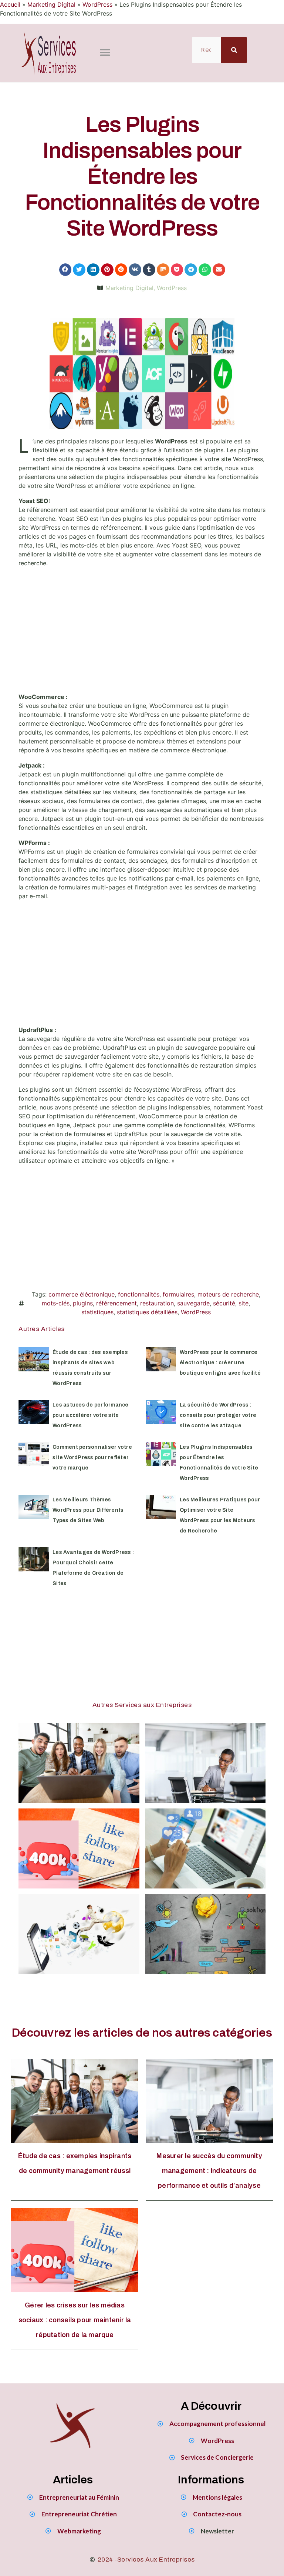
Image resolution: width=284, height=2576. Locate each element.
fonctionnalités (139, 1294)
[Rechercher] (234, 50)
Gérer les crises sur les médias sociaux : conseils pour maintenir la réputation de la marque (75, 2320)
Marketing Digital (51, 4)
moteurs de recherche (228, 1294)
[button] (105, 53)
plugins (83, 1303)
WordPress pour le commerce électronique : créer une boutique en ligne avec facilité (220, 1363)
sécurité (224, 1303)
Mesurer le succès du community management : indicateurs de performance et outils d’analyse (209, 2171)
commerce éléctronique (82, 1294)
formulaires (178, 1294)
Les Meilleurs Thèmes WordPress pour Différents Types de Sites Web (88, 1510)
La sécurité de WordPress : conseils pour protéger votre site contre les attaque (218, 1415)
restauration (157, 1303)
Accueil (10, 4)
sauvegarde (193, 1303)
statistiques (97, 1312)
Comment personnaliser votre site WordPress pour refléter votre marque (92, 1457)
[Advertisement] (142, 633)
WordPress (97, 4)
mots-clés (56, 1303)
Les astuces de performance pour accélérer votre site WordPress (91, 1415)
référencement (116, 1303)
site (244, 1303)
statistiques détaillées (147, 1312)
